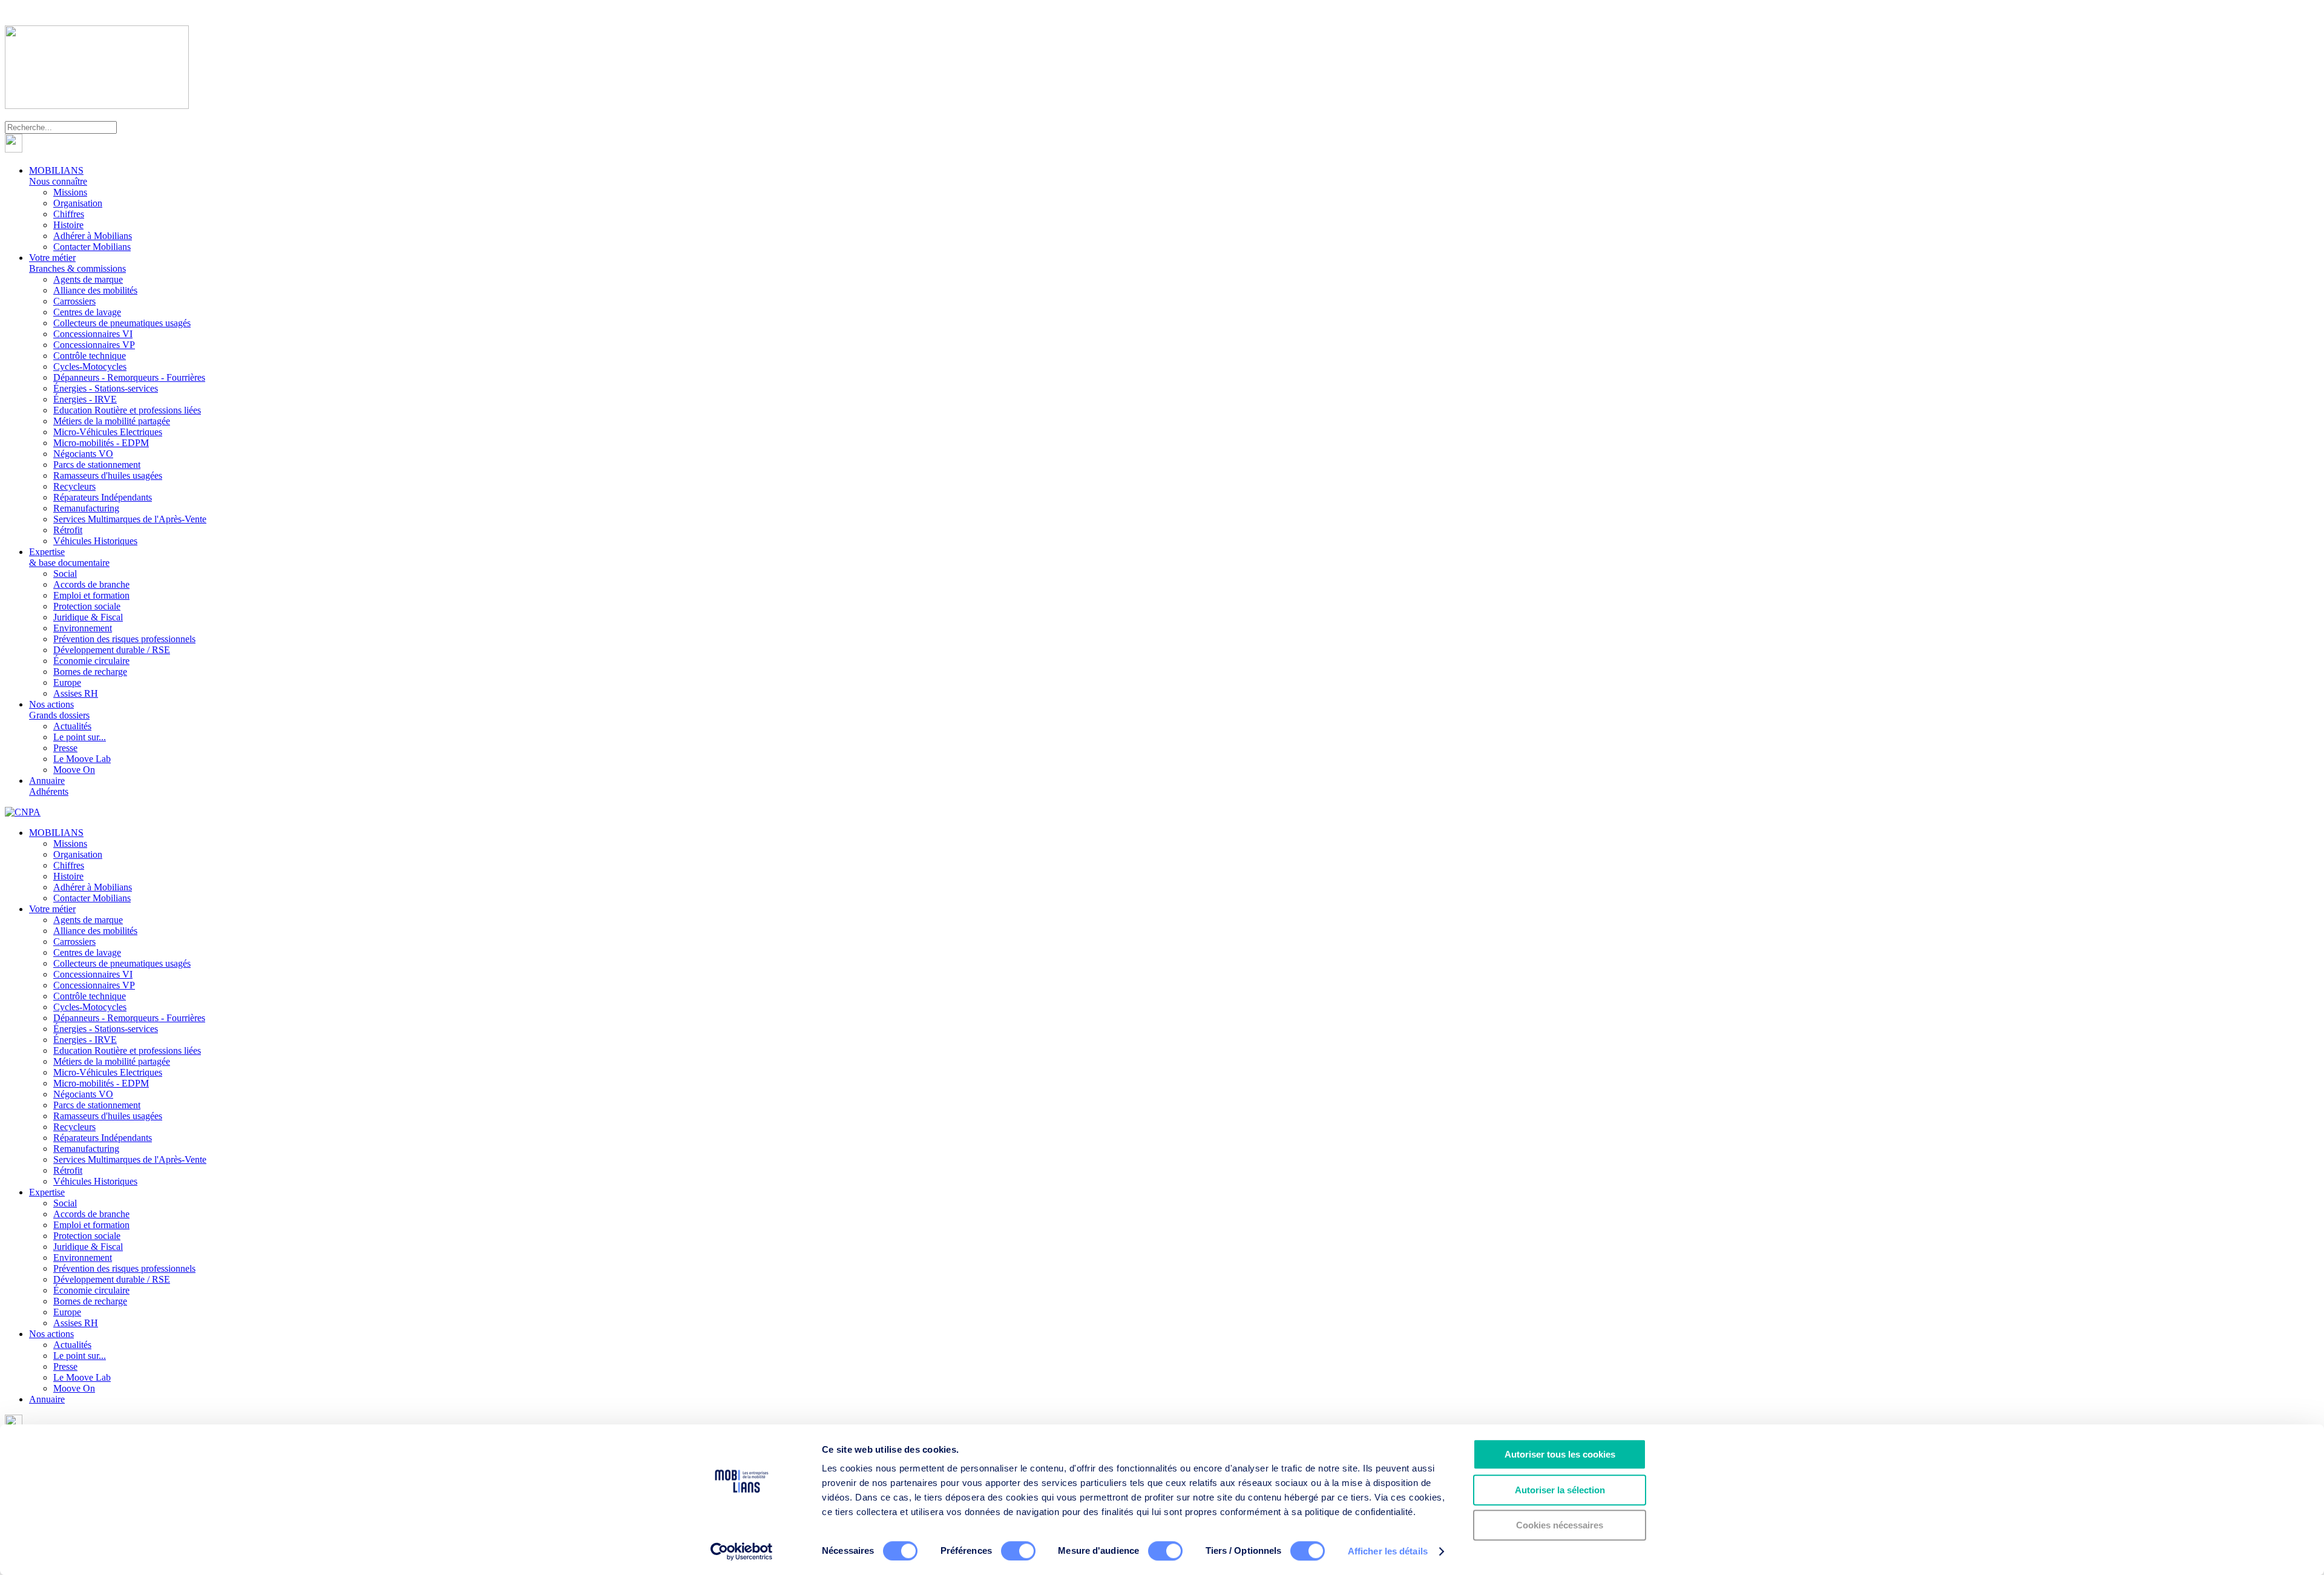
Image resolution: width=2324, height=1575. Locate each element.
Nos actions (59, 710)
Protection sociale (87, 606)
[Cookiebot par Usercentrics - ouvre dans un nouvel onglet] (742, 1551)
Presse (65, 748)
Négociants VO (83, 454)
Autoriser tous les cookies (1560, 1454)
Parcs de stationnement (97, 465)
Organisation (78, 203)
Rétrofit (68, 530)
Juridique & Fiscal (88, 617)
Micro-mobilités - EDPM (101, 443)
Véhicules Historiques (95, 541)
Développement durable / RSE (112, 650)
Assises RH (76, 693)
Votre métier (77, 263)
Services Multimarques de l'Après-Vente (130, 519)
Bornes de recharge (90, 672)
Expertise (69, 557)
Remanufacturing (86, 508)
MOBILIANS (58, 176)
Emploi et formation (91, 595)
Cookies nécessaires (1560, 1525)
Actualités (72, 726)
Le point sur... (80, 737)
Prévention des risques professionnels (124, 639)
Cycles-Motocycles (90, 367)
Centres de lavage (87, 312)
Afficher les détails (1388, 1551)
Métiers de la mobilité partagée (112, 421)
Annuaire (49, 786)
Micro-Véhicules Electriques (108, 432)
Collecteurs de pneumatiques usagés (122, 323)
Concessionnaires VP (94, 345)
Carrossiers (74, 301)
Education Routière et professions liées (127, 410)
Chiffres (69, 214)
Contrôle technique (90, 356)
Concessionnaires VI (93, 334)
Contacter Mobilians (92, 247)
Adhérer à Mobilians (93, 236)
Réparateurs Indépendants (103, 497)
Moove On (74, 770)
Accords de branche (91, 584)
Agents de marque (88, 279)
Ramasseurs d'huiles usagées (108, 475)
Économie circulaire (91, 661)
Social (65, 574)
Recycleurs (74, 486)
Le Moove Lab (82, 759)
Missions (70, 192)
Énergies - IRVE (85, 399)
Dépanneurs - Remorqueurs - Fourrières (129, 377)
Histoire (68, 225)
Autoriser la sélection (1560, 1490)
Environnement (83, 628)
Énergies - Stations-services (106, 388)
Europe (67, 682)
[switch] (1018, 1551)
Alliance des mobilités (95, 290)
